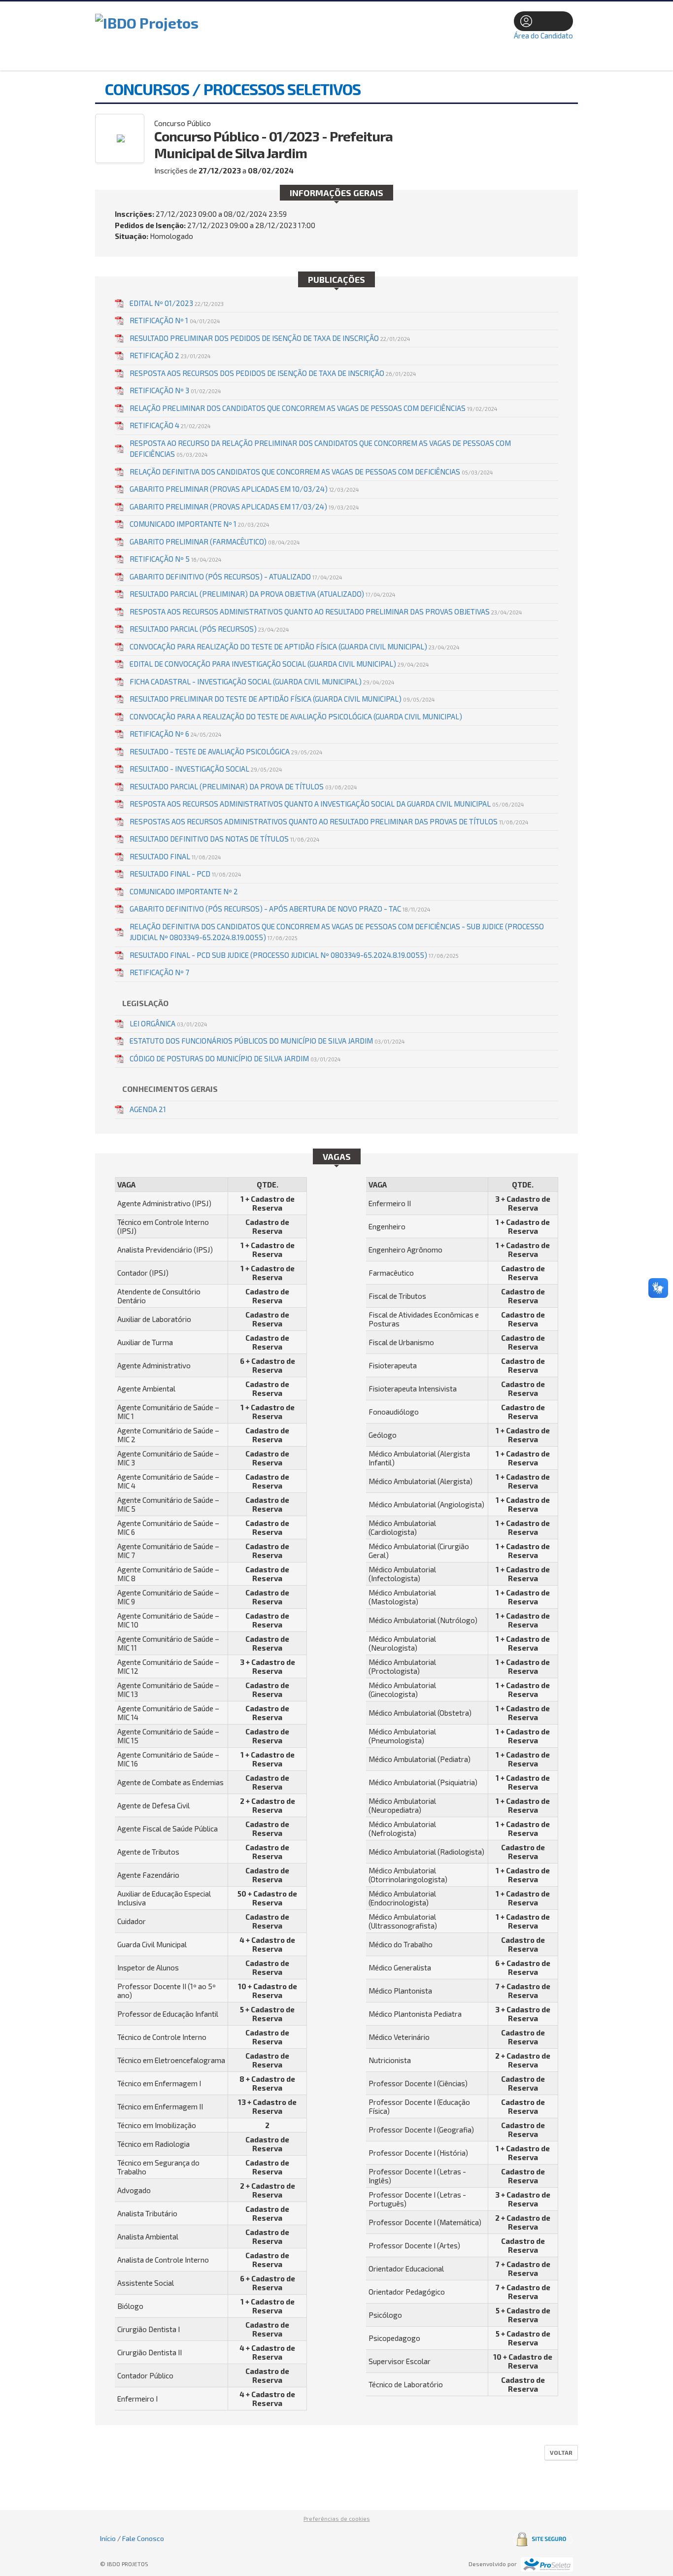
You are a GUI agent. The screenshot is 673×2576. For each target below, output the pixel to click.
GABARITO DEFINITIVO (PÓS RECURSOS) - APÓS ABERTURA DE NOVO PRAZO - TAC (280, 909)
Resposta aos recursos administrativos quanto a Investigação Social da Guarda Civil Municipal (327, 804)
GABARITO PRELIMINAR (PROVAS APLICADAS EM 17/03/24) (244, 507)
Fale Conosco (143, 2538)
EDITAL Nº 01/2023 (177, 303)
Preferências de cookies (337, 2518)
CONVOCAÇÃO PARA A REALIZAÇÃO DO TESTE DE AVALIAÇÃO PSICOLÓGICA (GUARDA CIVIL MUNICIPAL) (296, 716)
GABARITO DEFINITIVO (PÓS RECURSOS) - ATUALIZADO (236, 576)
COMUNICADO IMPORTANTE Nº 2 (184, 891)
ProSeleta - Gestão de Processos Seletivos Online (547, 2564)
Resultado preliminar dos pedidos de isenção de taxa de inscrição (270, 338)
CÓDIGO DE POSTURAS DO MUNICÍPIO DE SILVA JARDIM (235, 1058)
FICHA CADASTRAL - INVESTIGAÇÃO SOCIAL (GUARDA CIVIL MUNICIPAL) (262, 681)
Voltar (561, 2452)
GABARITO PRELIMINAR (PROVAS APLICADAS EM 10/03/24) (244, 489)
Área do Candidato (543, 35)
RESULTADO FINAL (175, 856)
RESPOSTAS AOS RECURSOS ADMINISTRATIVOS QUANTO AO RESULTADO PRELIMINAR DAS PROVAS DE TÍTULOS (329, 821)
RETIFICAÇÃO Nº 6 (175, 734)
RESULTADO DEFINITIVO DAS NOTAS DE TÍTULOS (224, 839)
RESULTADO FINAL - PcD (185, 874)
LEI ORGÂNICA (168, 1023)
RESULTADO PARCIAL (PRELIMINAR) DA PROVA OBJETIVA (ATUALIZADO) (262, 594)
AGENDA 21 (148, 1109)
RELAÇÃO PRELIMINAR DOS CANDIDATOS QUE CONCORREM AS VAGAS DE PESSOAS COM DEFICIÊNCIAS (313, 408)
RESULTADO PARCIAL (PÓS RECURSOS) (209, 629)
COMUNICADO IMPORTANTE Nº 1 (199, 524)
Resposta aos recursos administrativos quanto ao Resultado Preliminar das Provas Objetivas (326, 611)
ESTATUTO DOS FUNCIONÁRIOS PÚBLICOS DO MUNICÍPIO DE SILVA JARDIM (267, 1041)
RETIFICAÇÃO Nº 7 (159, 972)
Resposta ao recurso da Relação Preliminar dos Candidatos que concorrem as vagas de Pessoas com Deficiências (320, 449)
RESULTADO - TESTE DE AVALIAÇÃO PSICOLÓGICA (226, 751)
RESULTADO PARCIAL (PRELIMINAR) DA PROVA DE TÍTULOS (243, 786)
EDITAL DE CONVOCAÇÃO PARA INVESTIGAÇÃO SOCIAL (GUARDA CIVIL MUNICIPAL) (279, 664)
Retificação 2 (170, 355)
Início (108, 2538)
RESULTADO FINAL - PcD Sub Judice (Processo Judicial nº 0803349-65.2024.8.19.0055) (294, 955)
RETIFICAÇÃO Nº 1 (175, 320)
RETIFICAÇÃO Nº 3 (175, 390)
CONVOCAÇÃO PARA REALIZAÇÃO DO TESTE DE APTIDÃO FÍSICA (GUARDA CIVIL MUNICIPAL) (294, 646)
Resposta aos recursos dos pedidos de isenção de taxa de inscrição (273, 373)
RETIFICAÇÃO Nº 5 (175, 559)
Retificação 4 (170, 425)
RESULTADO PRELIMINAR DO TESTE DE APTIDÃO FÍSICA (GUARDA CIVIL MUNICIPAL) (282, 699)
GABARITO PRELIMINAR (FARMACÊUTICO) (215, 542)
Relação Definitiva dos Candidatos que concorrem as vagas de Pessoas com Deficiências (311, 472)
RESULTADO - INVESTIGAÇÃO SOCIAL (206, 769)
